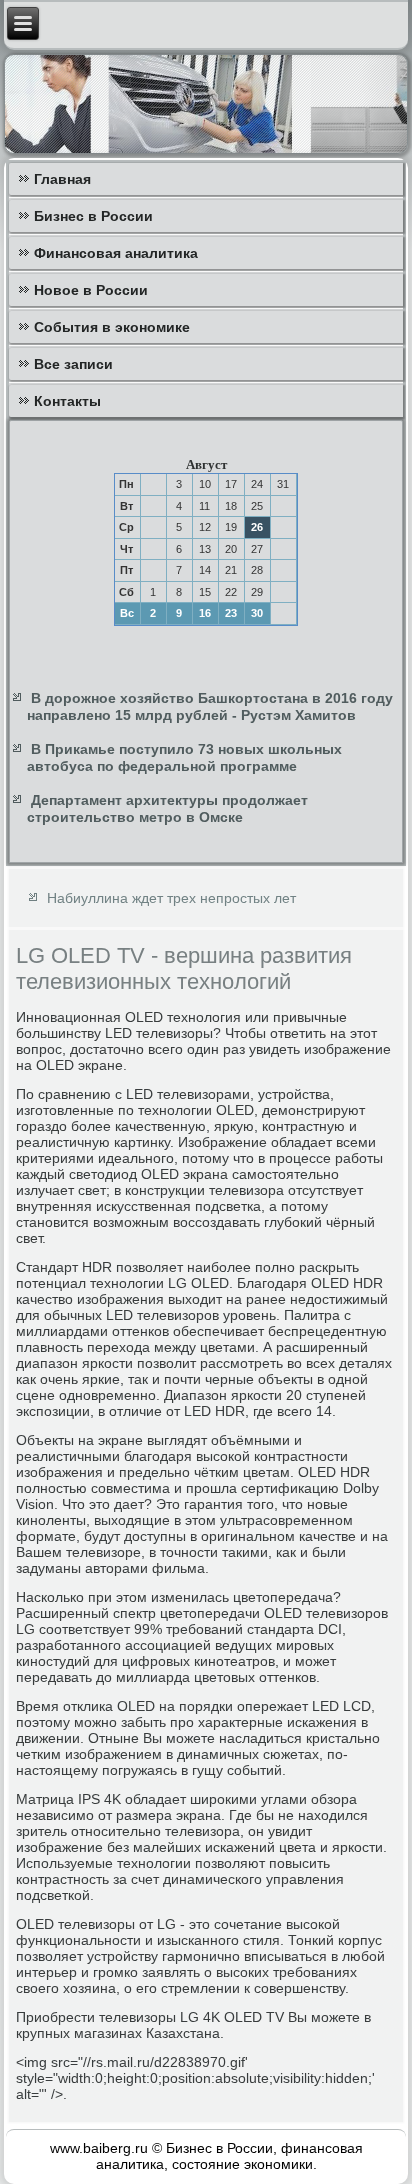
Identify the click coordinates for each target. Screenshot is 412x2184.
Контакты (67, 401)
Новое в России (91, 290)
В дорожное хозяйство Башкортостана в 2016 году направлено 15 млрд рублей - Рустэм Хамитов (210, 707)
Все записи (73, 364)
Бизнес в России (93, 216)
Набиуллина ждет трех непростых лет (171, 898)
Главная (62, 179)
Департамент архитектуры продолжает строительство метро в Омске (167, 809)
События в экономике (112, 327)
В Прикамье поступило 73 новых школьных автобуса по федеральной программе (184, 758)
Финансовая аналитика (116, 253)
